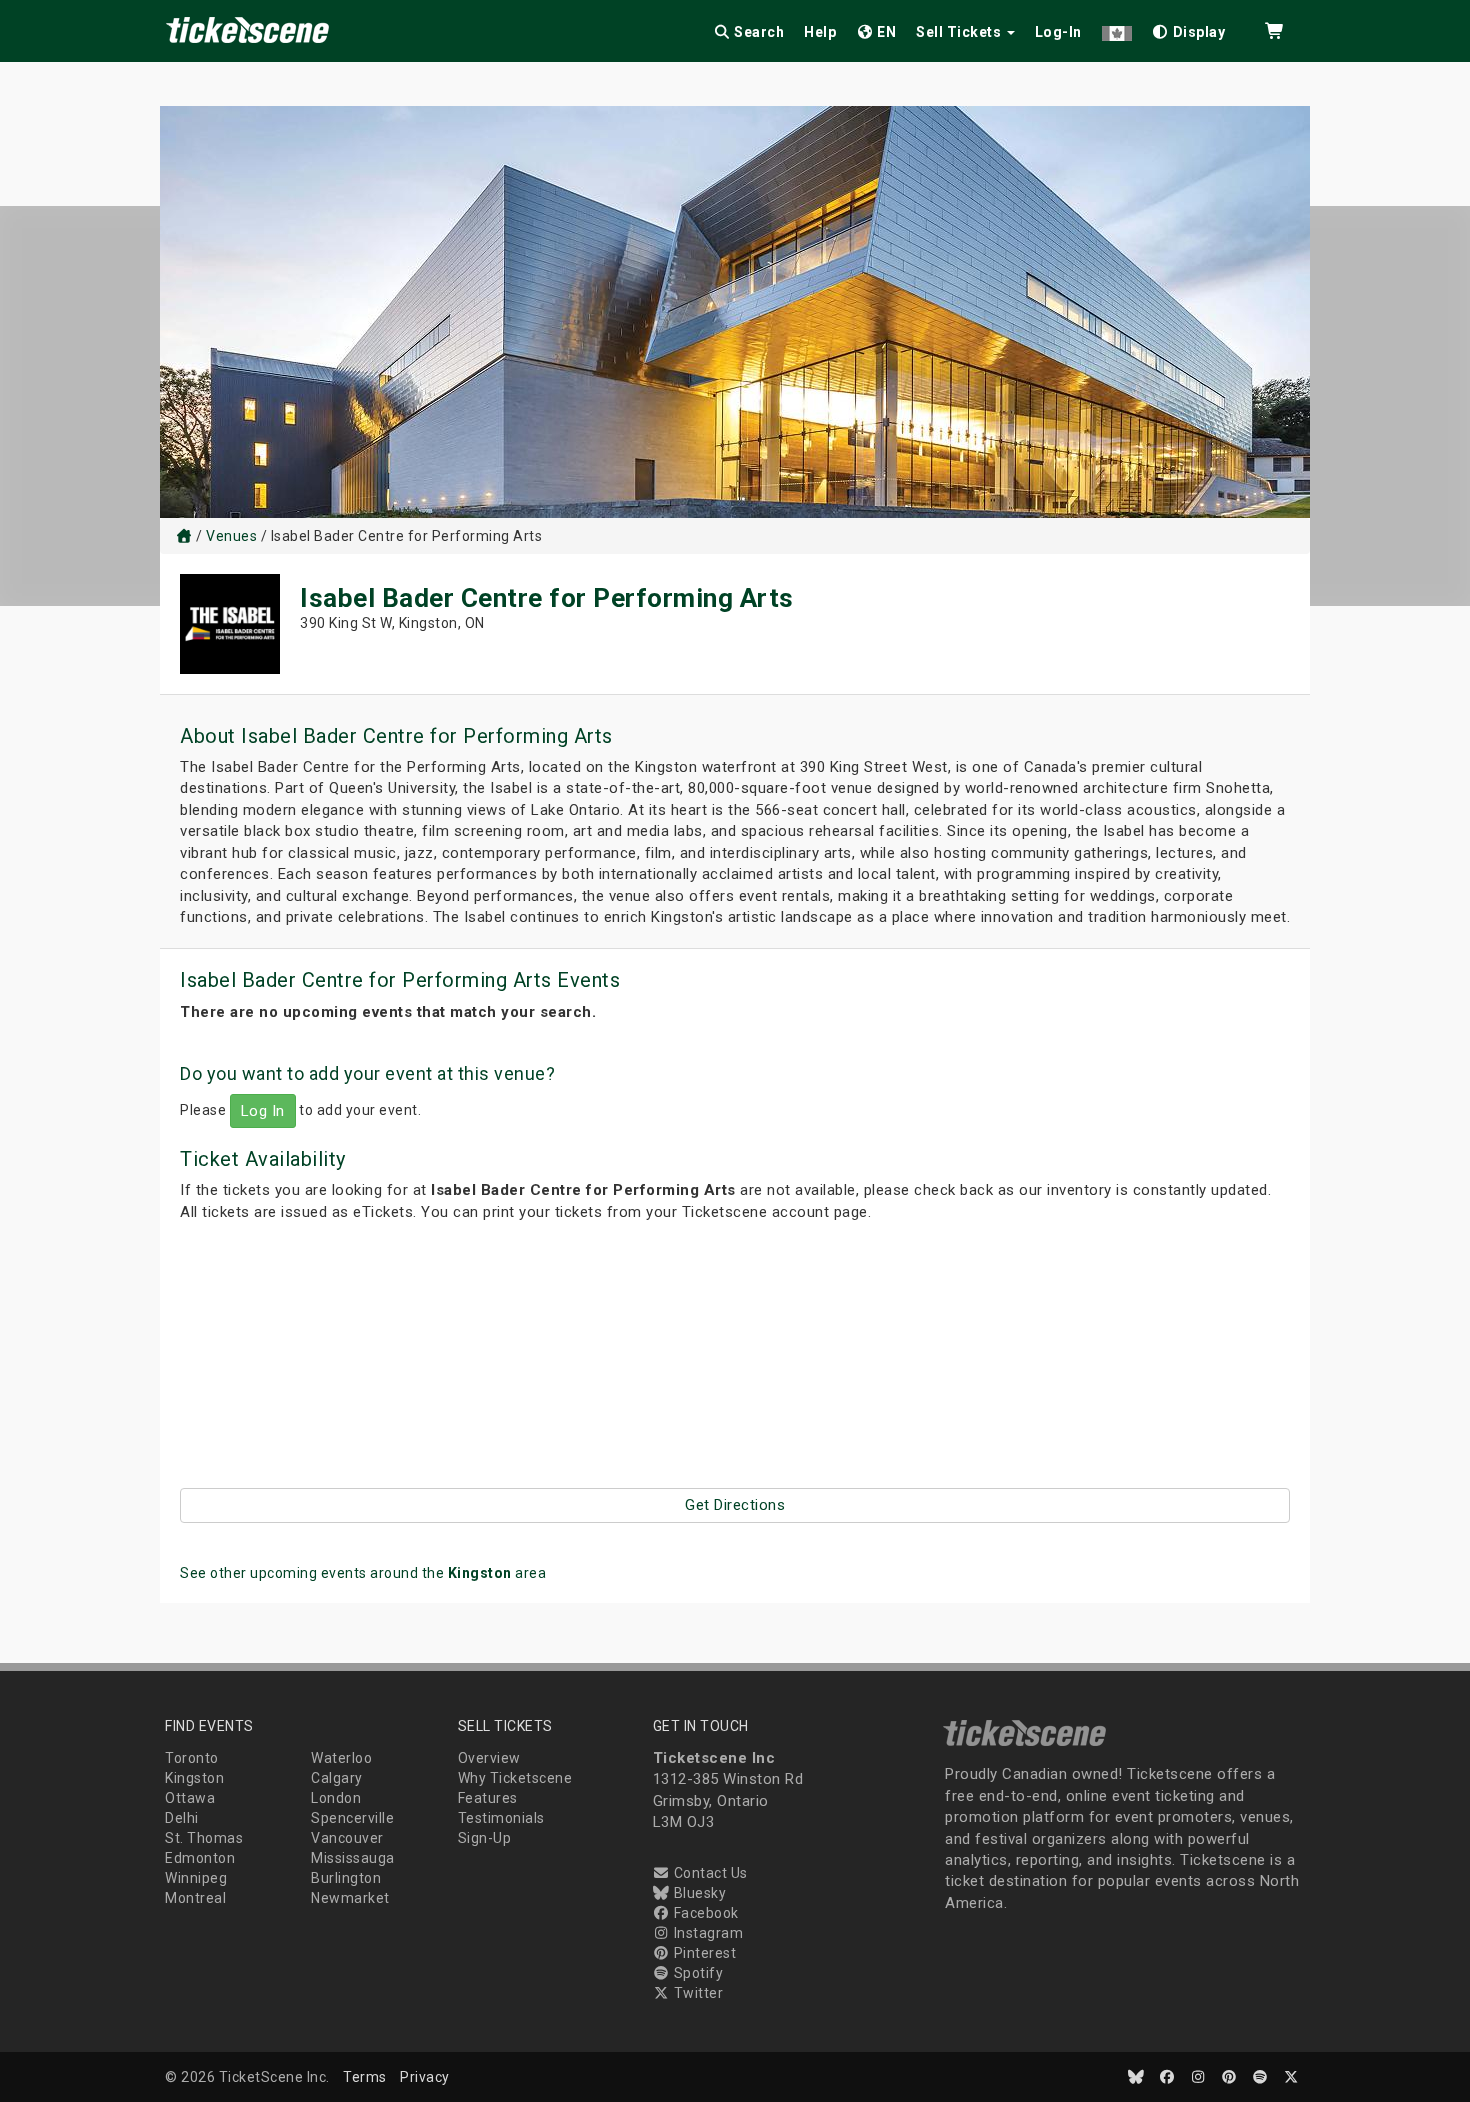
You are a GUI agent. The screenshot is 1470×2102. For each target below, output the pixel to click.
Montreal (195, 1898)
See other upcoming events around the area (363, 1573)
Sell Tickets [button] (960, 32)
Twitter (696, 1993)
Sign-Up (485, 1838)
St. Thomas (204, 1838)
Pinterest (703, 1953)
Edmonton (200, 1858)
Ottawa (190, 1798)
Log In (263, 1111)
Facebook (704, 1913)
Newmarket (350, 1898)
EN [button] (885, 32)
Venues (231, 536)
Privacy (425, 2077)
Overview (489, 1758)
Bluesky (698, 1893)
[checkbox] (1189, 28)
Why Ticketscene (515, 1778)
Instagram (706, 1933)
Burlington (346, 1878)
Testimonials (501, 1818)
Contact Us (709, 1873)
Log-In (1058, 32)
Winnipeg (196, 1878)
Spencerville (352, 1818)
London (336, 1798)
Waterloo (341, 1758)
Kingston (194, 1778)
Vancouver (347, 1838)
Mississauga (353, 1858)
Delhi (182, 1818)
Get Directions (735, 1505)
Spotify (696, 1973)
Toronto (192, 1758)
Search (758, 32)
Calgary (337, 1778)
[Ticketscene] (184, 536)
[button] (1117, 28)
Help (820, 32)
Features (488, 1798)
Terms (365, 2077)
